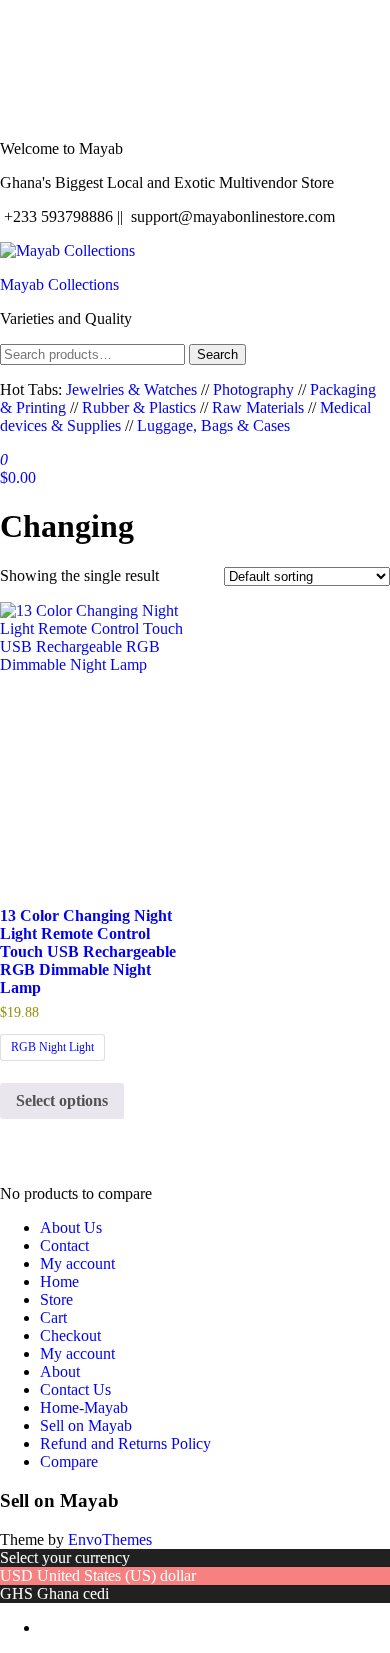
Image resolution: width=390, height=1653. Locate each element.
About (60, 1371)
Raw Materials (258, 407)
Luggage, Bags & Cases (213, 425)
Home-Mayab (84, 1407)
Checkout (70, 1335)
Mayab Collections (59, 284)
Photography (253, 389)
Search (217, 354)
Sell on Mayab (86, 1425)
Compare (69, 1461)
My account (77, 1263)
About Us (71, 1227)
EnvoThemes (110, 1539)
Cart (53, 1317)
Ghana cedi (73, 1593)
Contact (64, 1245)
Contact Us (75, 1389)
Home (59, 1281)
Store (56, 1299)
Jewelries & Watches (133, 389)
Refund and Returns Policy (125, 1443)
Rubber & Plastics (139, 407)
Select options (62, 1100)
